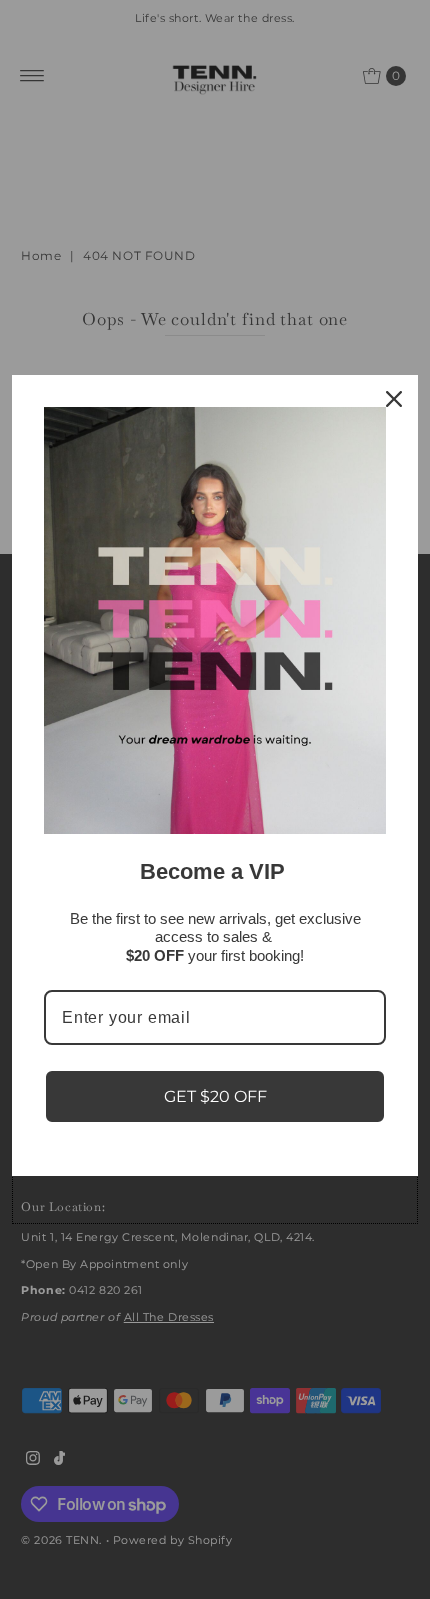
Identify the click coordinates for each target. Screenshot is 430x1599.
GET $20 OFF (215, 1096)
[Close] (394, 399)
